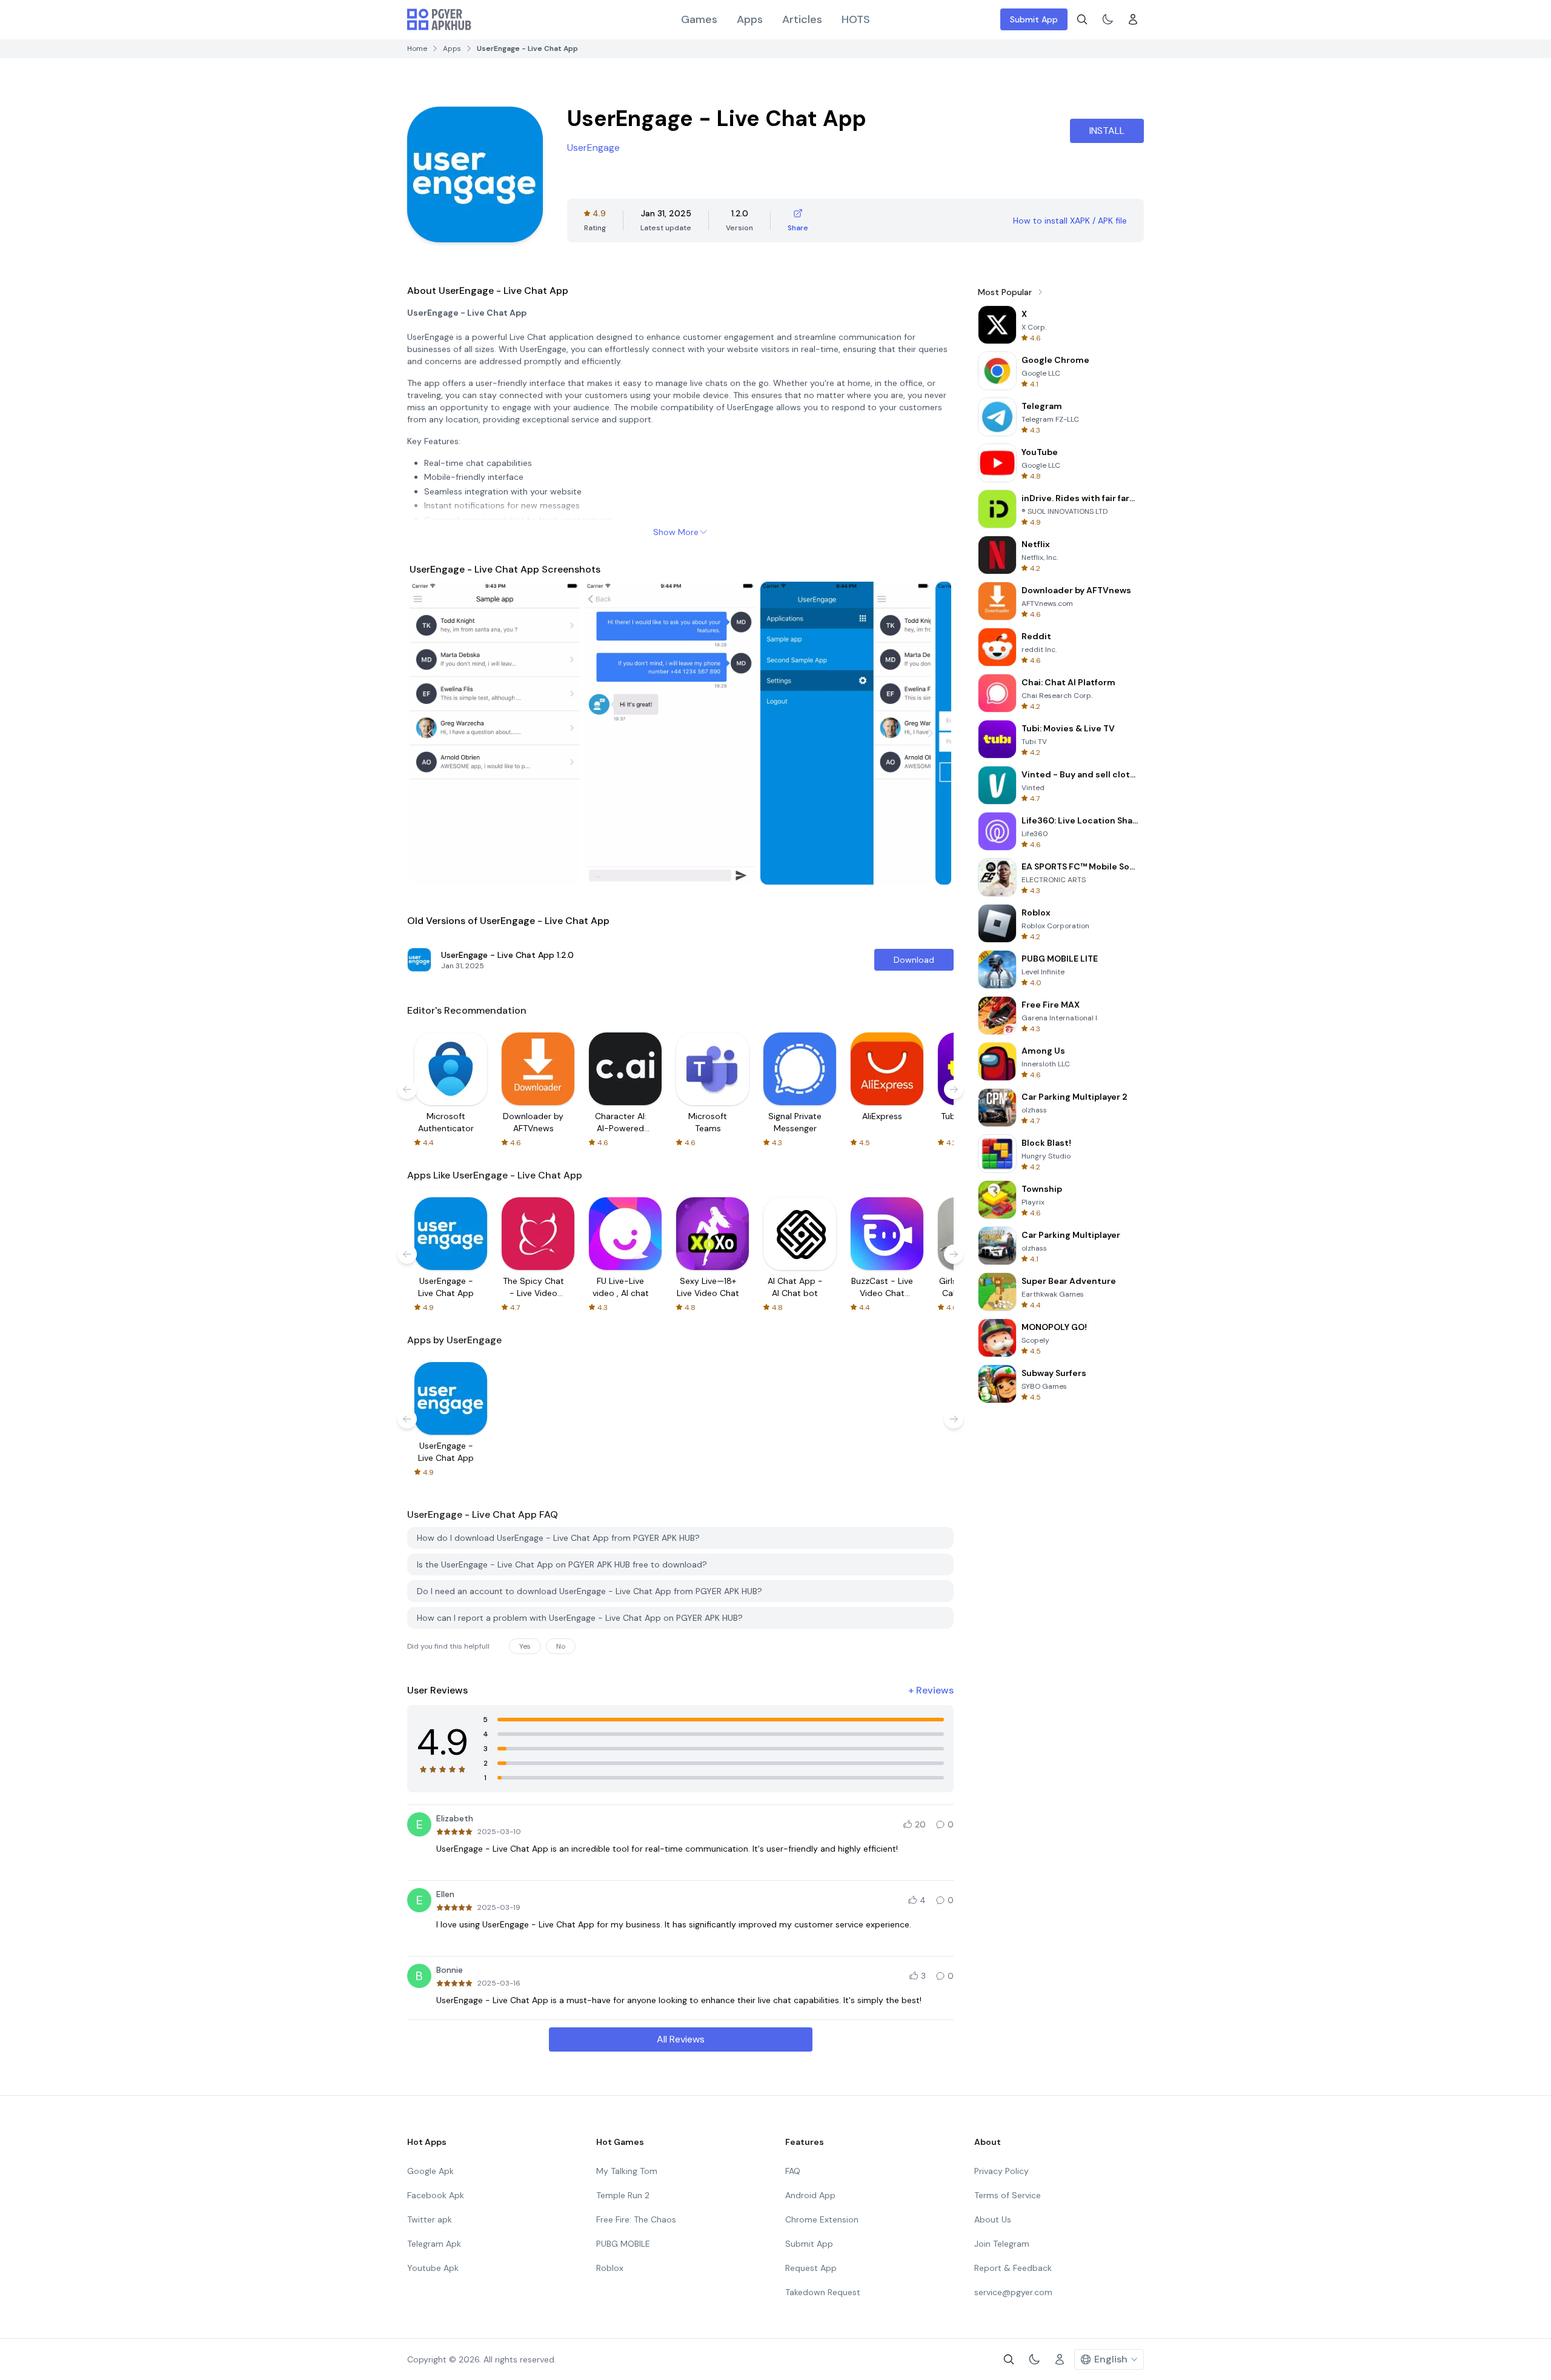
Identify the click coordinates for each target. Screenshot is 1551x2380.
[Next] (931, 733)
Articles (802, 19)
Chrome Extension (822, 2219)
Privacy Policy (1001, 2171)
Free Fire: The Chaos (636, 2219)
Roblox (610, 2268)
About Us (993, 2219)
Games (699, 19)
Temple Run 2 (623, 2195)
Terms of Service (1008, 2195)
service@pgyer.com (1013, 2292)
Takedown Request (823, 2292)
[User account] (1133, 19)
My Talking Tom (627, 2171)
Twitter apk (430, 2219)
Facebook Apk (436, 2195)
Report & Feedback (1013, 2268)
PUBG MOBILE (623, 2244)
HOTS (856, 19)
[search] (1082, 19)
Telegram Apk (434, 2244)
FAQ (793, 2171)
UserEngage (593, 148)
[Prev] (430, 733)
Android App (810, 2195)
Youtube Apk (433, 2268)
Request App (811, 2268)
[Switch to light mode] (1108, 19)
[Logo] (439, 19)
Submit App (1034, 19)
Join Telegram (1002, 2244)
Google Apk (430, 2171)
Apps (750, 19)
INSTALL (1107, 131)
